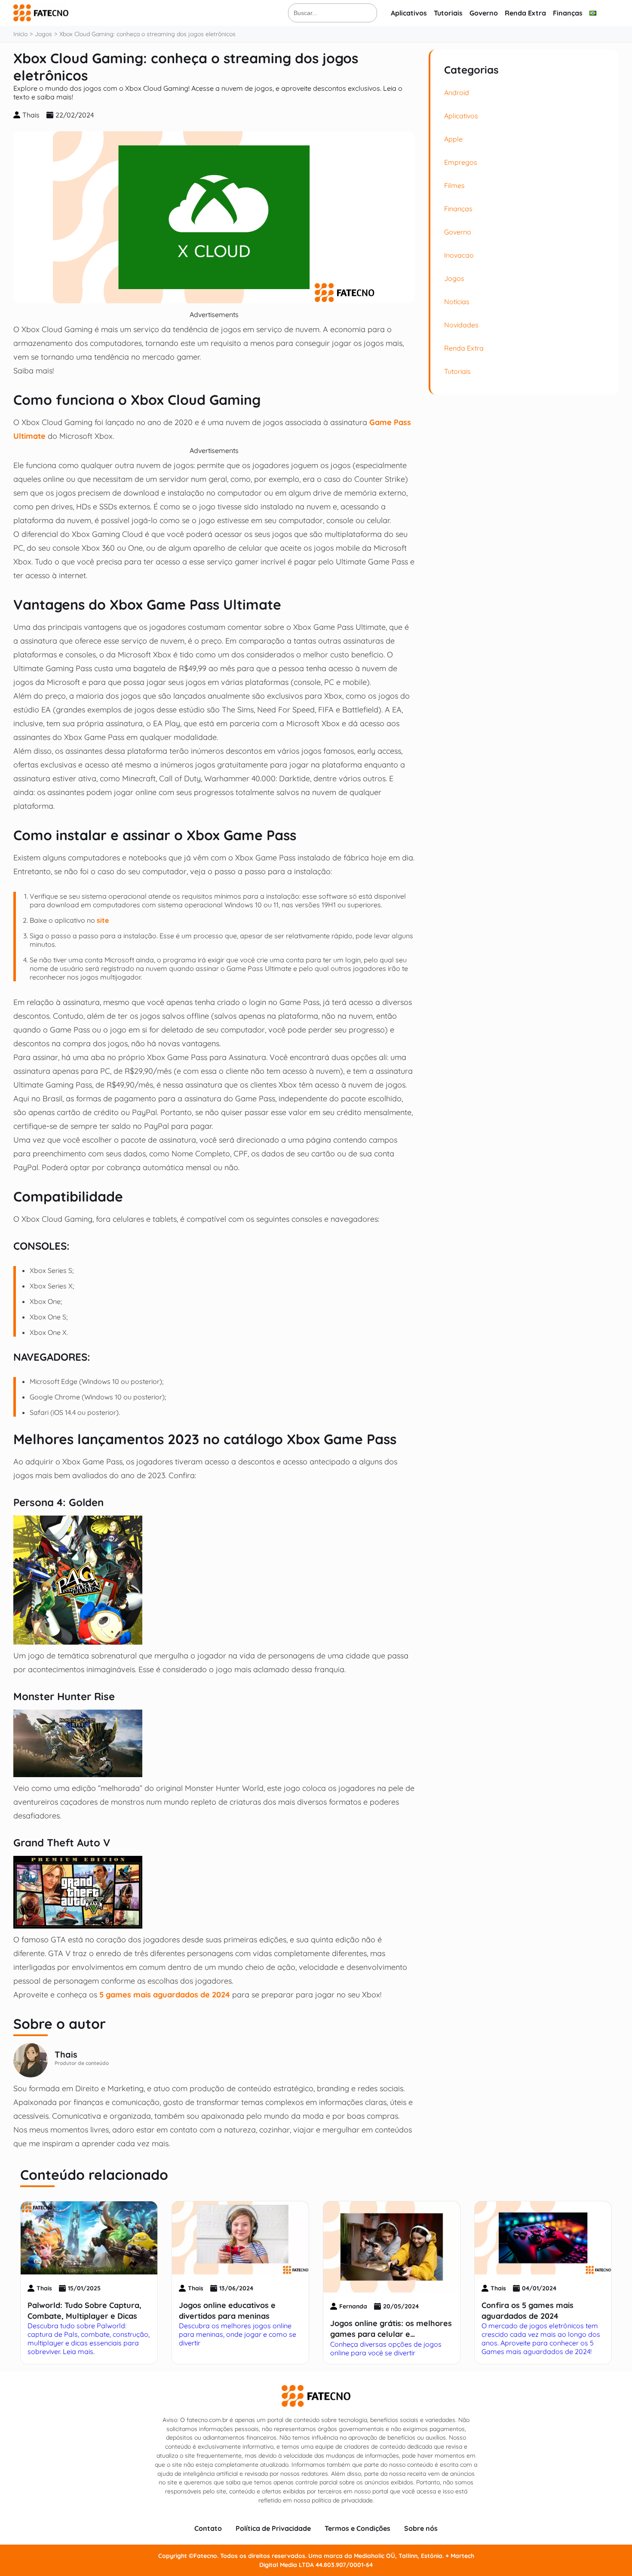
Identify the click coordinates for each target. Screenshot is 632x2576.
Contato (208, 2528)
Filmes (454, 185)
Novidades (461, 325)
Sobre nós (421, 2528)
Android (457, 92)
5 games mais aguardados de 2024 (165, 1994)
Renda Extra (525, 13)
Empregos (461, 162)
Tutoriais (448, 13)
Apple (453, 139)
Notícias (457, 302)
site (103, 920)
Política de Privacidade (273, 2528)
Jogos (454, 278)
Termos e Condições (357, 2528)
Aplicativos (409, 13)
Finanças (568, 13)
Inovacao (459, 255)
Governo (484, 13)
